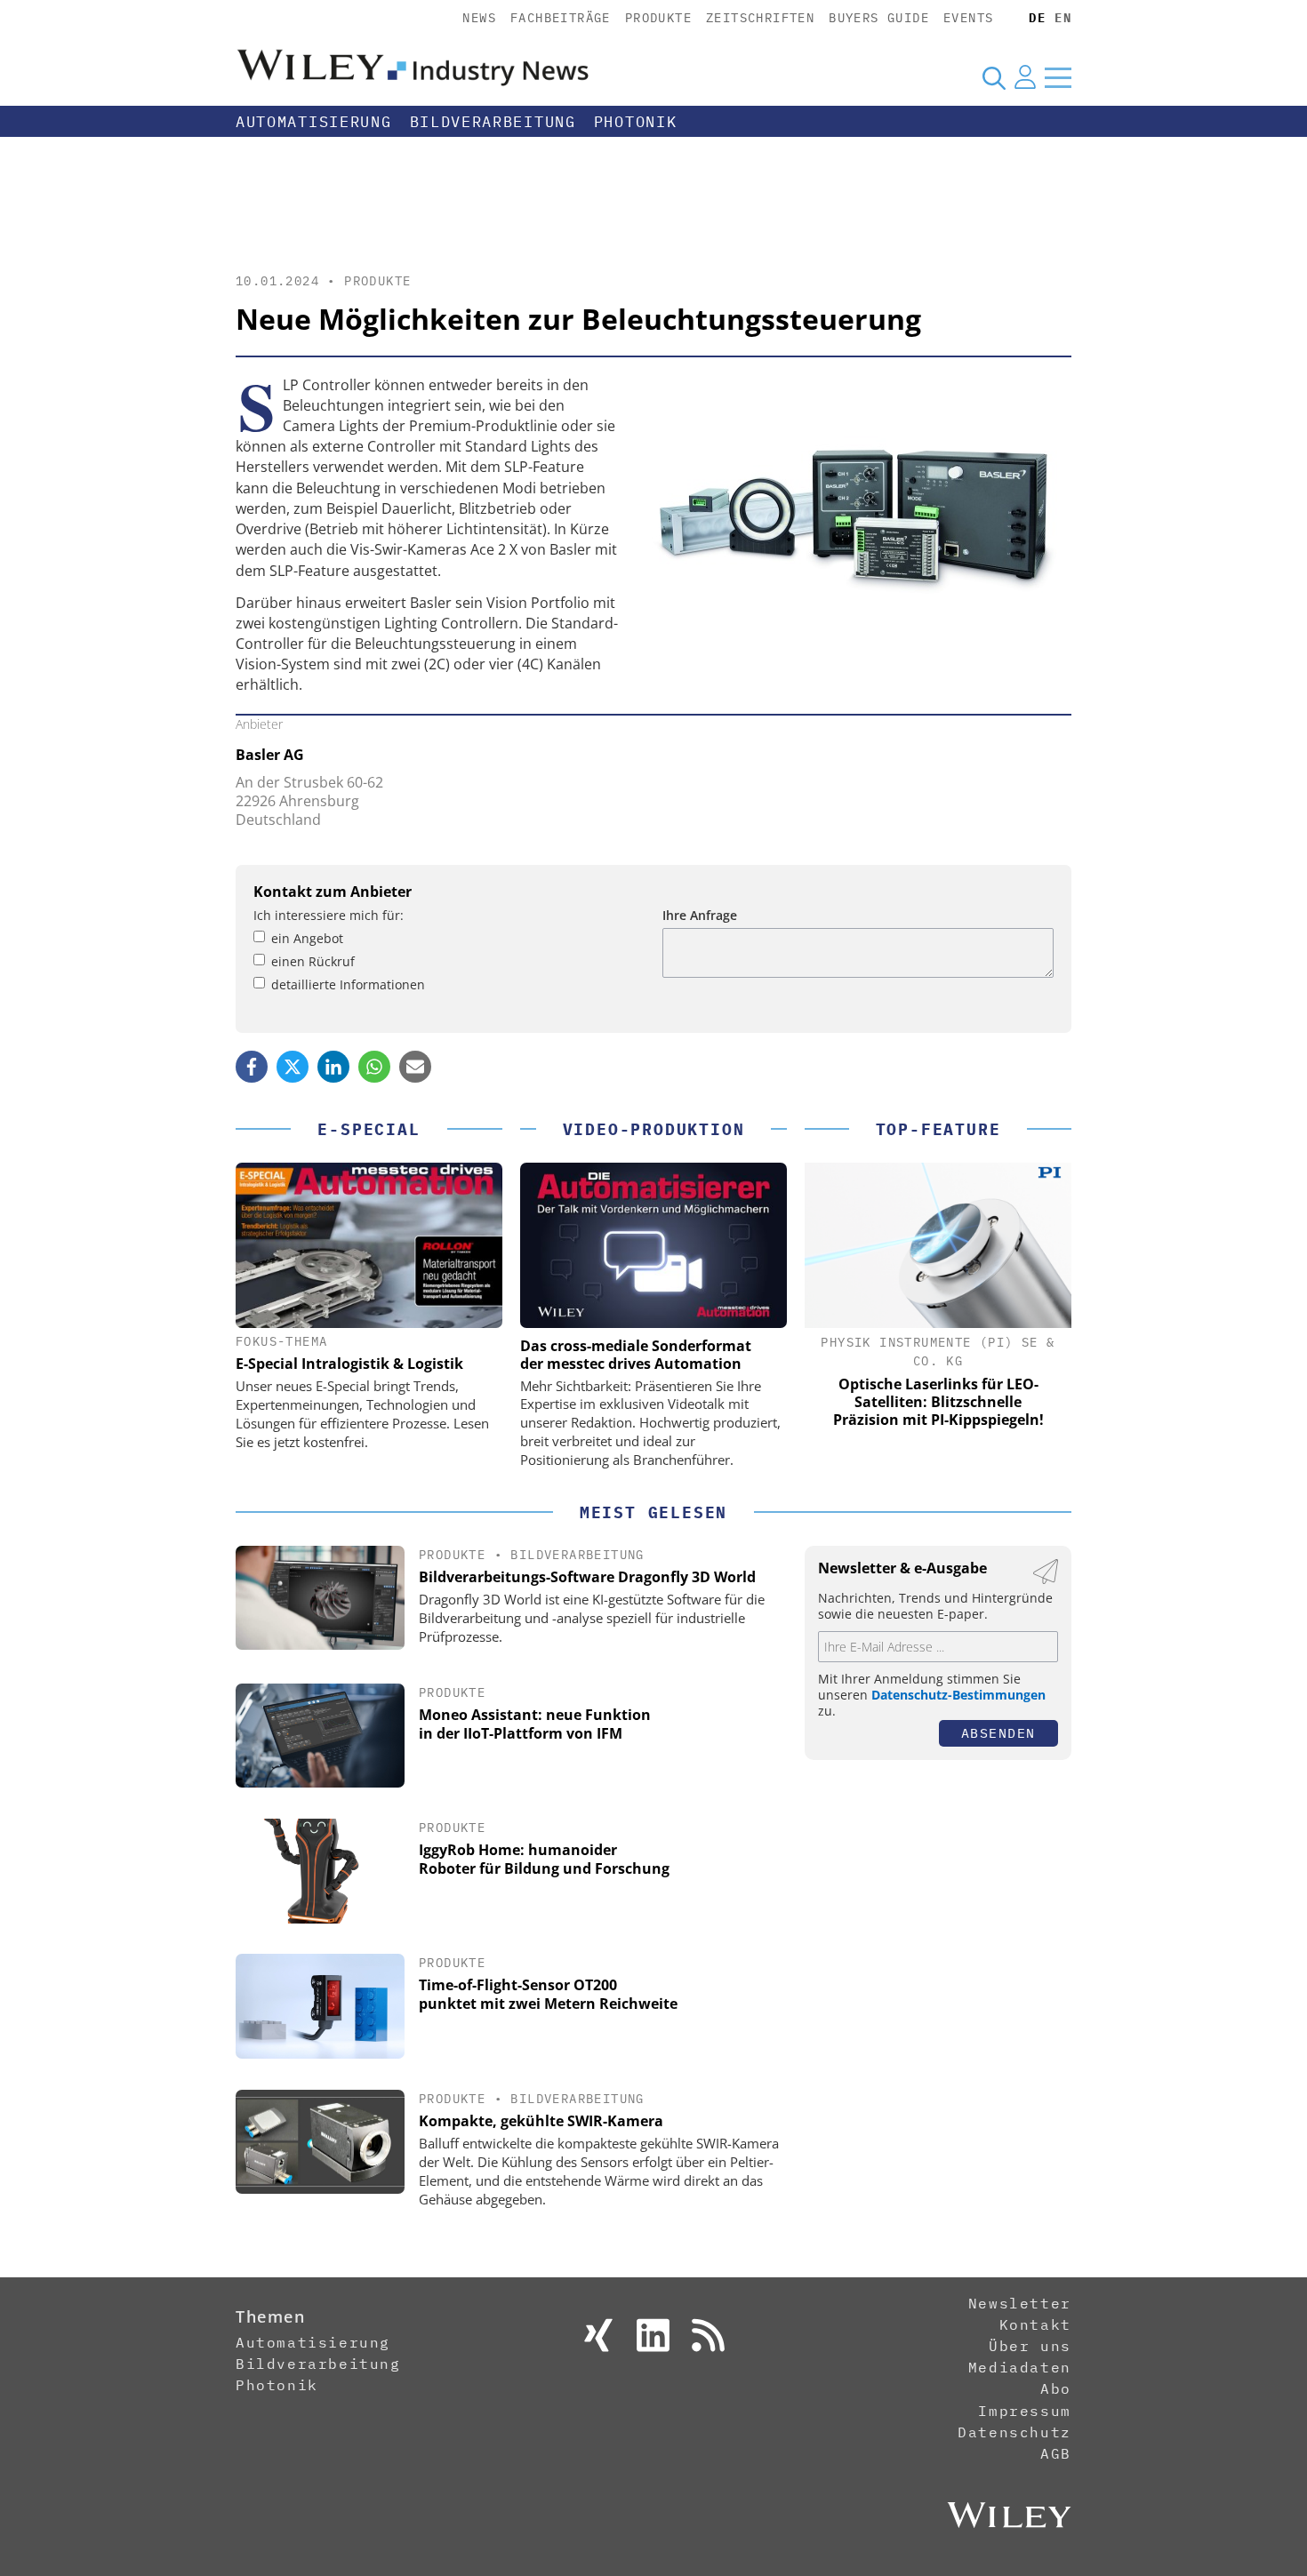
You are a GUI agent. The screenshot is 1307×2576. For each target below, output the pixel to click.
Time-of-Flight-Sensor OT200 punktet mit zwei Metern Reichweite (548, 1994)
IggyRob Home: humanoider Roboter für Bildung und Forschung (544, 1859)
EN (1063, 18)
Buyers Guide (879, 18)
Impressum (1024, 2411)
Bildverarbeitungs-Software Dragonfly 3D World (587, 1577)
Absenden (998, 1733)
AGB (1056, 2453)
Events (968, 18)
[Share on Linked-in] (333, 1067)
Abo (1056, 2388)
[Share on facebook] (252, 1067)
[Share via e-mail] (415, 1067)
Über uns (1030, 2346)
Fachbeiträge (561, 18)
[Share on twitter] (293, 1067)
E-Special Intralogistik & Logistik (349, 1364)
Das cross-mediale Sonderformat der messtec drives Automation (636, 1355)
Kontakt (1035, 2324)
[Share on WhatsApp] (374, 1067)
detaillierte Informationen (348, 984)
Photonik (636, 122)
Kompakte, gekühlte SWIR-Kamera (541, 2121)
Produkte (658, 18)
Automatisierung (314, 122)
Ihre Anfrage (700, 915)
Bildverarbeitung (493, 122)
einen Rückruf (313, 961)
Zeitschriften (760, 18)
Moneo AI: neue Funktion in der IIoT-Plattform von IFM (535, 1724)
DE (1037, 18)
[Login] (1025, 77)
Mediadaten (1020, 2367)
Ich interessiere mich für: (329, 915)
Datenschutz (1014, 2432)
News (479, 18)
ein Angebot (307, 938)
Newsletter (1020, 2303)
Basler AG (270, 755)
